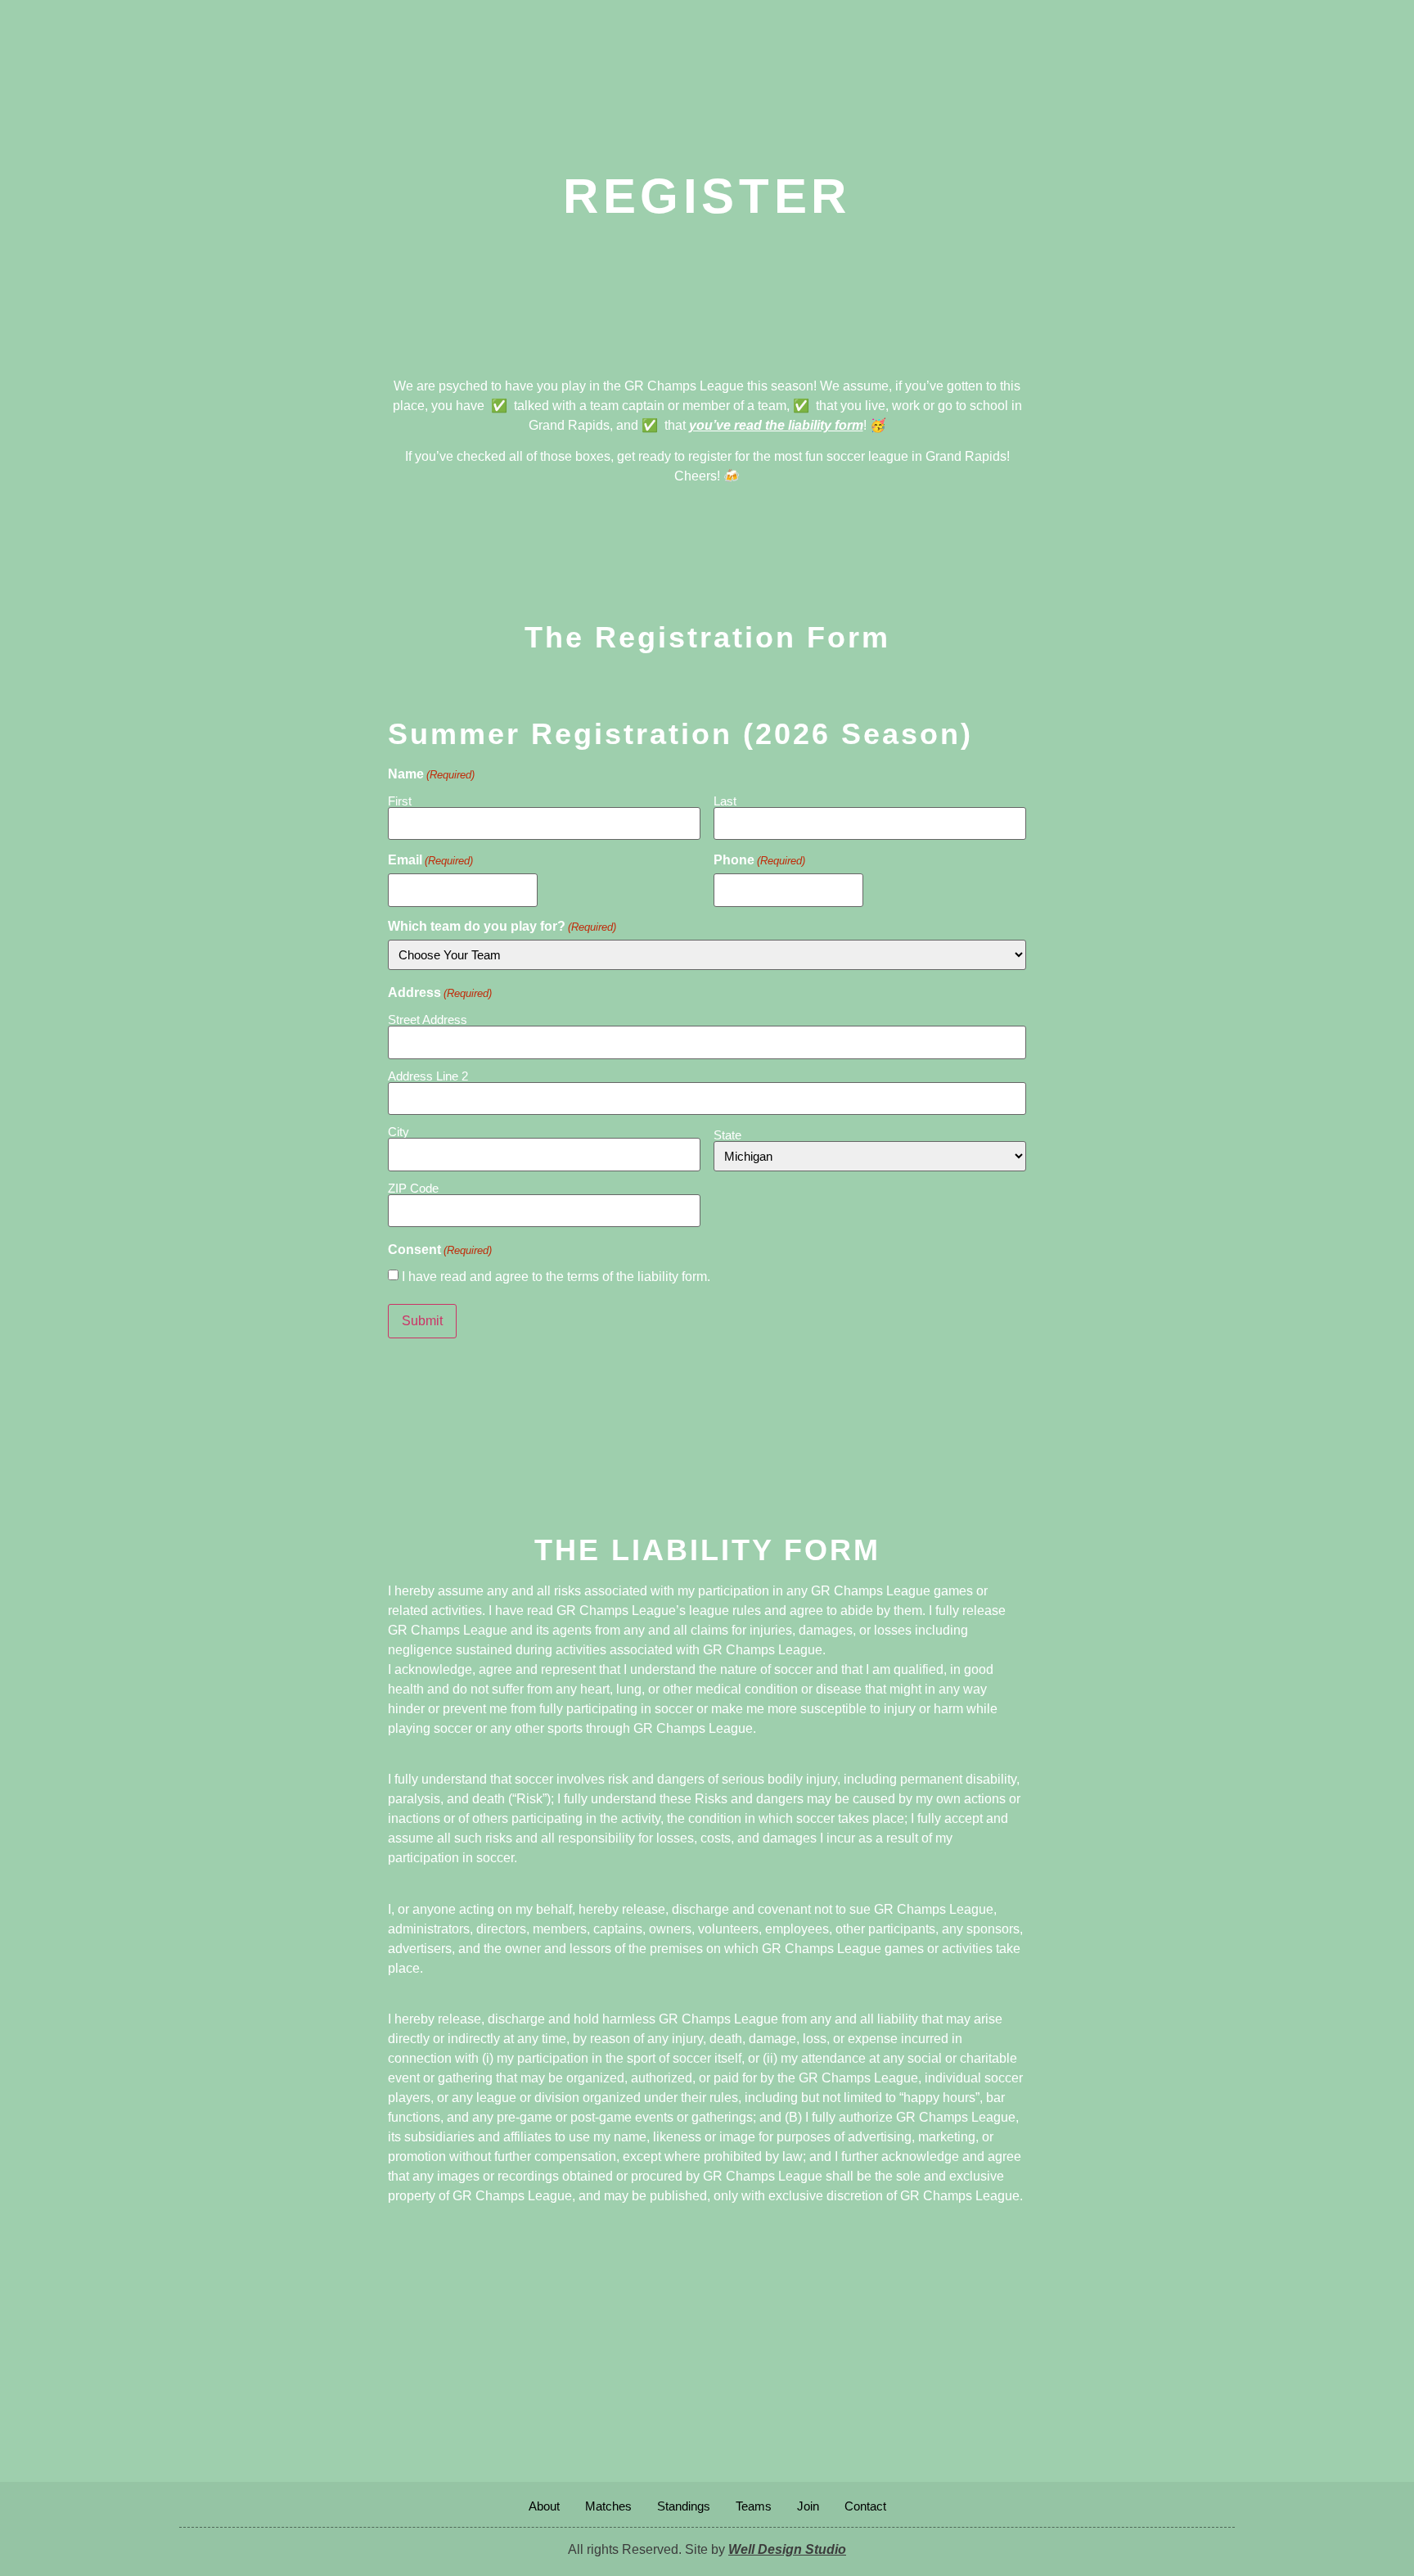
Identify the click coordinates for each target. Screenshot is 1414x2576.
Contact (865, 2506)
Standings (684, 2506)
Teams (754, 2506)
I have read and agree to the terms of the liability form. (556, 1277)
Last (725, 801)
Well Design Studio (787, 2549)
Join (808, 2506)
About (544, 2506)
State (727, 1135)
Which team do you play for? (502, 927)
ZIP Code (413, 1188)
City (399, 1131)
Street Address (428, 1019)
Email (430, 860)
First (400, 801)
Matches (608, 2506)
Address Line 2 (428, 1076)
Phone (759, 860)
